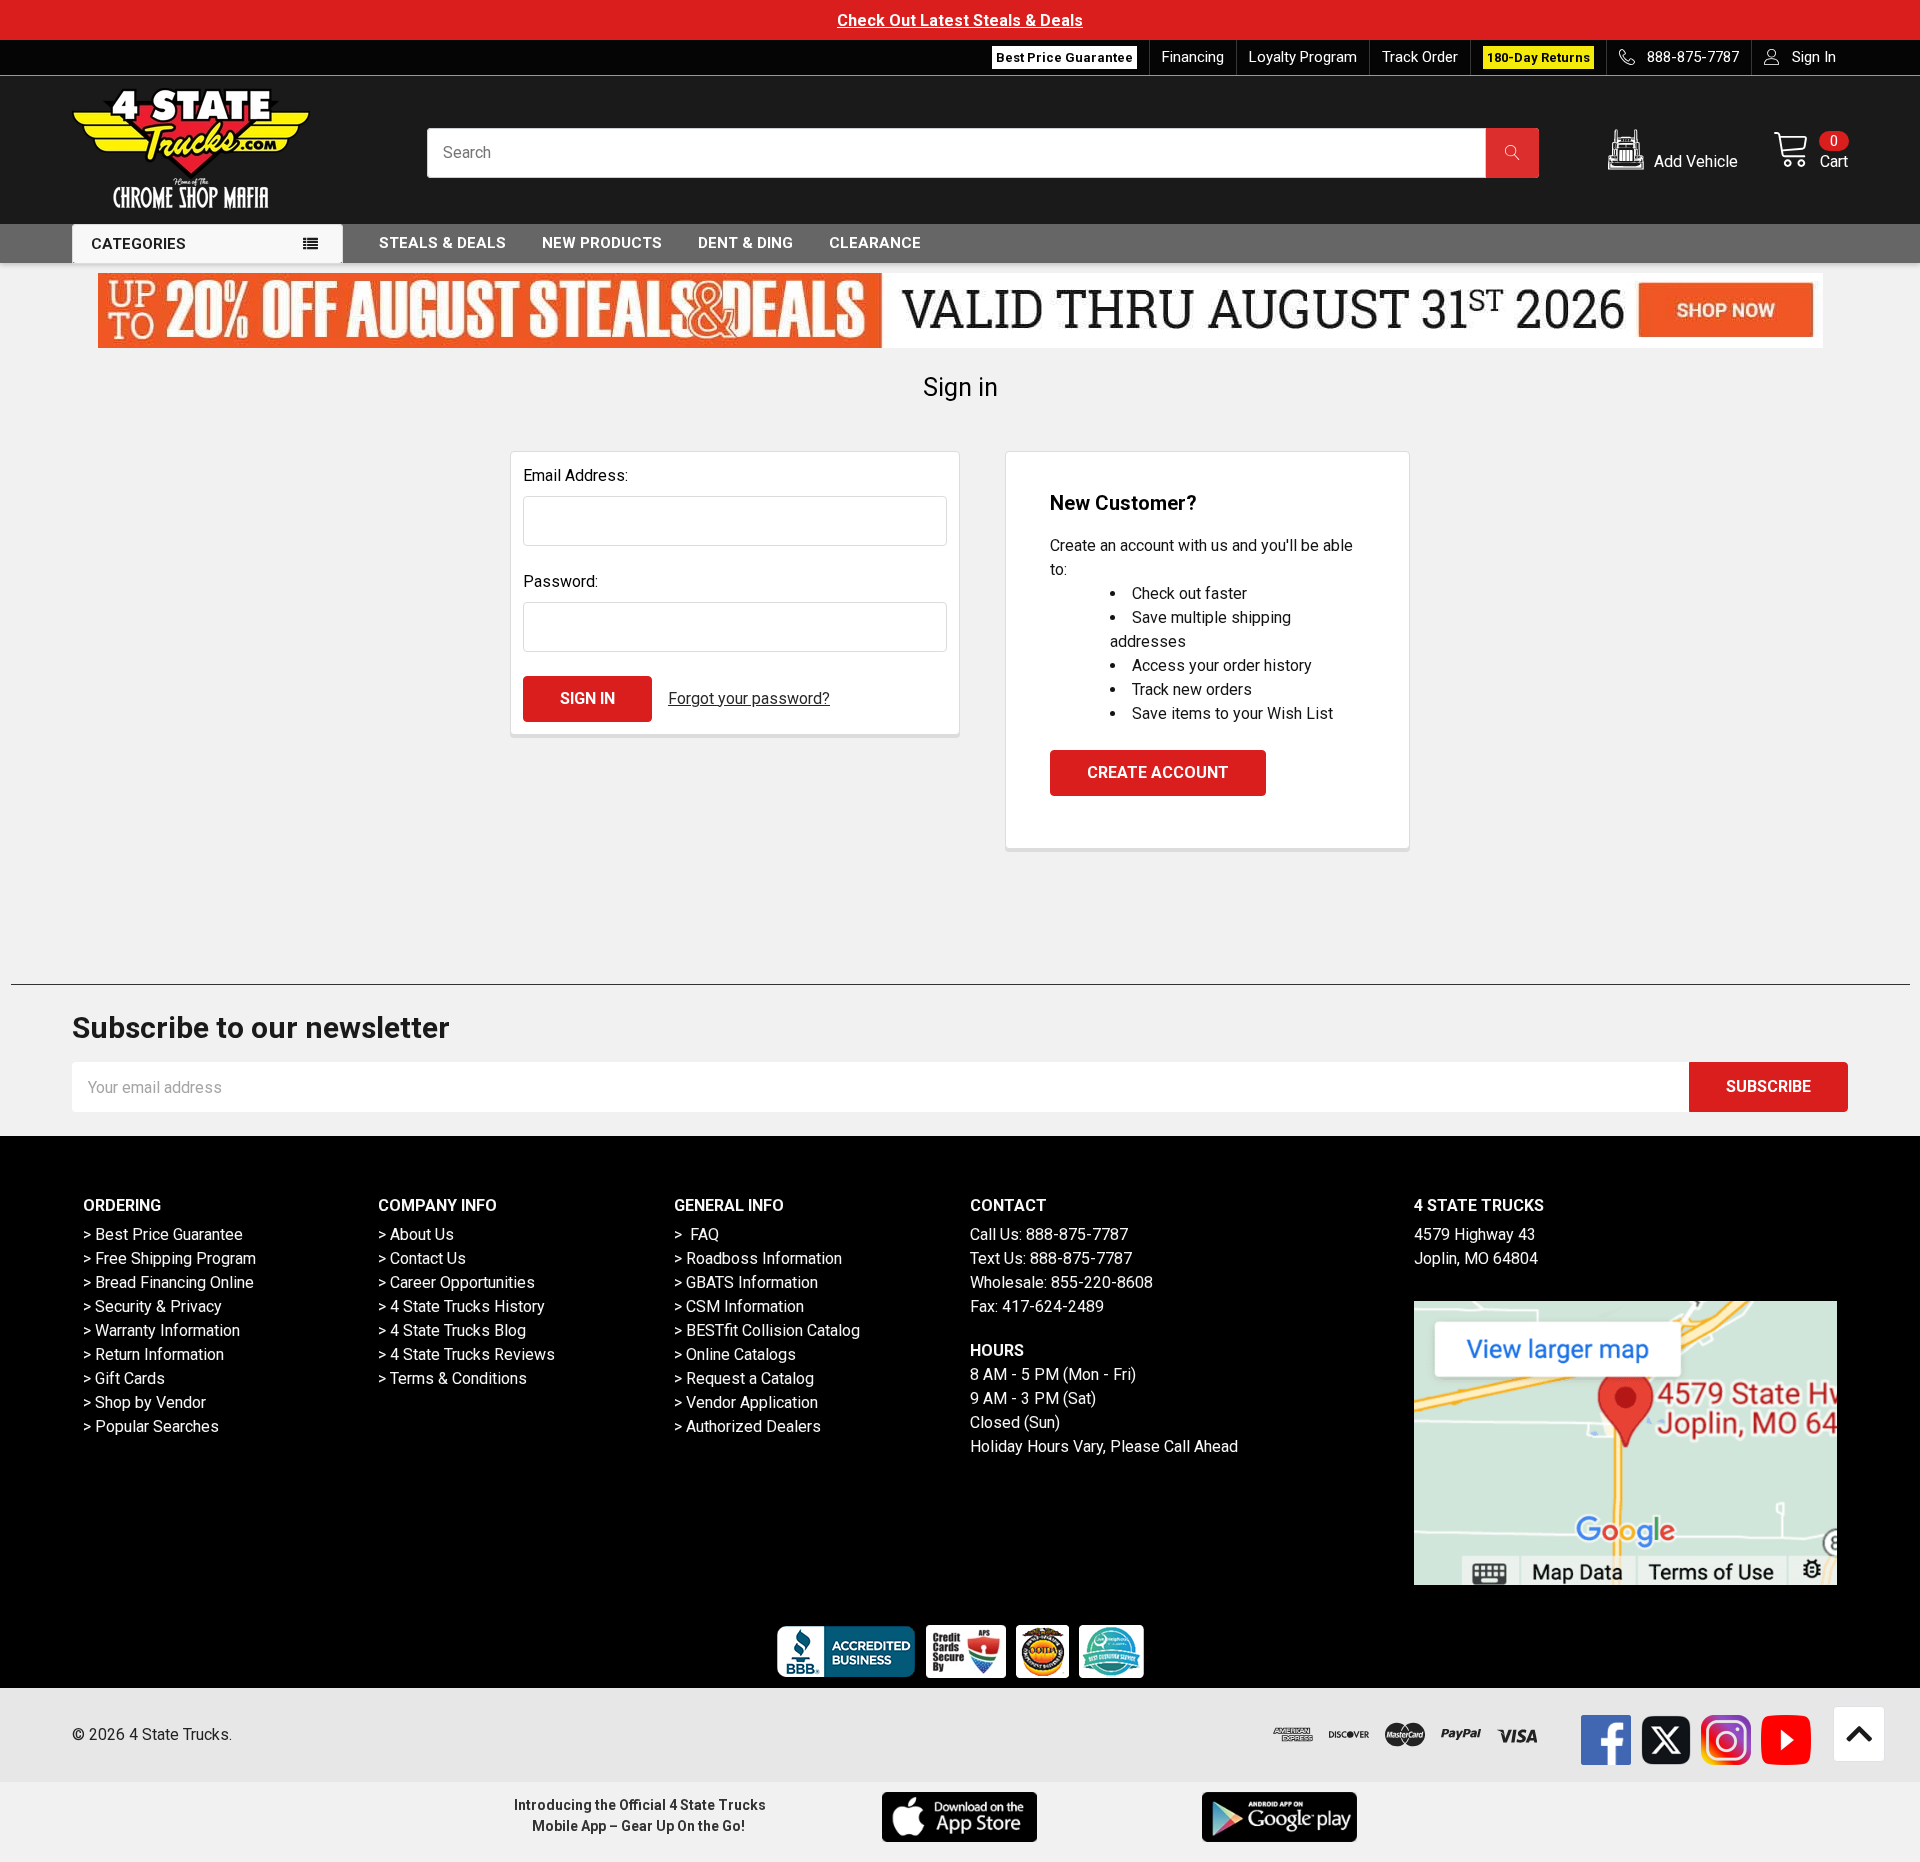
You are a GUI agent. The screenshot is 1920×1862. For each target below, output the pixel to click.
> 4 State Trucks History (461, 1306)
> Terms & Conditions (452, 1378)
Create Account (1158, 772)
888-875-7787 (1077, 1234)
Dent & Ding (745, 243)
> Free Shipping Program (169, 1258)
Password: (560, 581)
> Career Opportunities (456, 1282)
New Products (602, 243)
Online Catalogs (741, 1354)
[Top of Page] (1859, 1734)
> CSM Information (739, 1306)
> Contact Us (422, 1258)
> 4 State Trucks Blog (452, 1330)
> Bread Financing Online (168, 1282)
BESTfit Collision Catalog (773, 1330)
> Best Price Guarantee (163, 1234)
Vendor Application (752, 1402)
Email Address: (575, 475)
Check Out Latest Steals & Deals (960, 20)
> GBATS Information (746, 1282)
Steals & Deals (442, 243)
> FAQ (696, 1234)
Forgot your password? (749, 698)
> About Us (416, 1234)
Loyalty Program (1303, 57)
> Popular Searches (151, 1426)
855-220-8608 (1102, 1282)
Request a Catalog (750, 1378)
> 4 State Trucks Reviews (466, 1354)
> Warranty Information (161, 1330)
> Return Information (153, 1354)
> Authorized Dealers (747, 1426)
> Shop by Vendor (144, 1402)
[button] (1676, 153)
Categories (138, 244)
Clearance (875, 243)
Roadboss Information (764, 1258)
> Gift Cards (124, 1378)
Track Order (1420, 57)
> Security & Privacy (152, 1306)
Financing (1193, 57)
